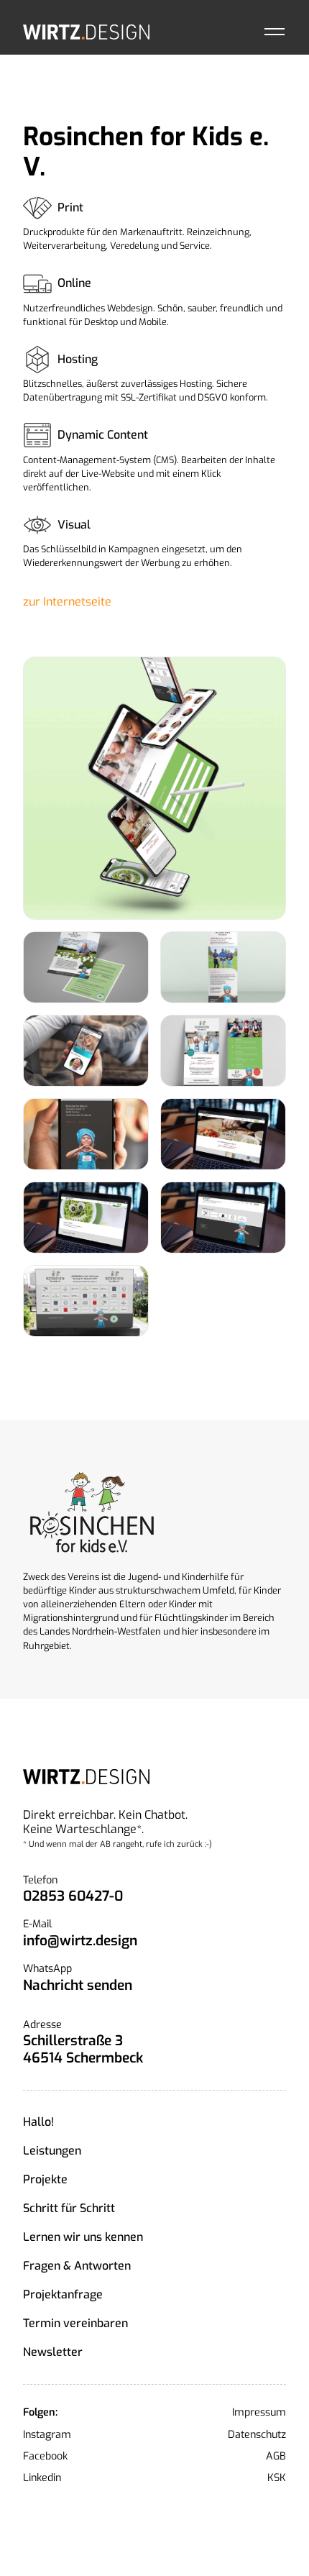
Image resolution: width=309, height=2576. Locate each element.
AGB (276, 2457)
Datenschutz (257, 2435)
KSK (277, 2478)
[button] (275, 32)
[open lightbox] (154, 788)
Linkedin (42, 2478)
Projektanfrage (63, 2294)
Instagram (47, 2435)
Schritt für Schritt (69, 2208)
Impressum (259, 2413)
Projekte (45, 2179)
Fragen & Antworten (77, 2266)
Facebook (45, 2457)
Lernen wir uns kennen (83, 2237)
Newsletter (53, 2352)
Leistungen (52, 2151)
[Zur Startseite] (86, 32)
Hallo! (38, 2122)
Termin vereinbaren (75, 2323)
